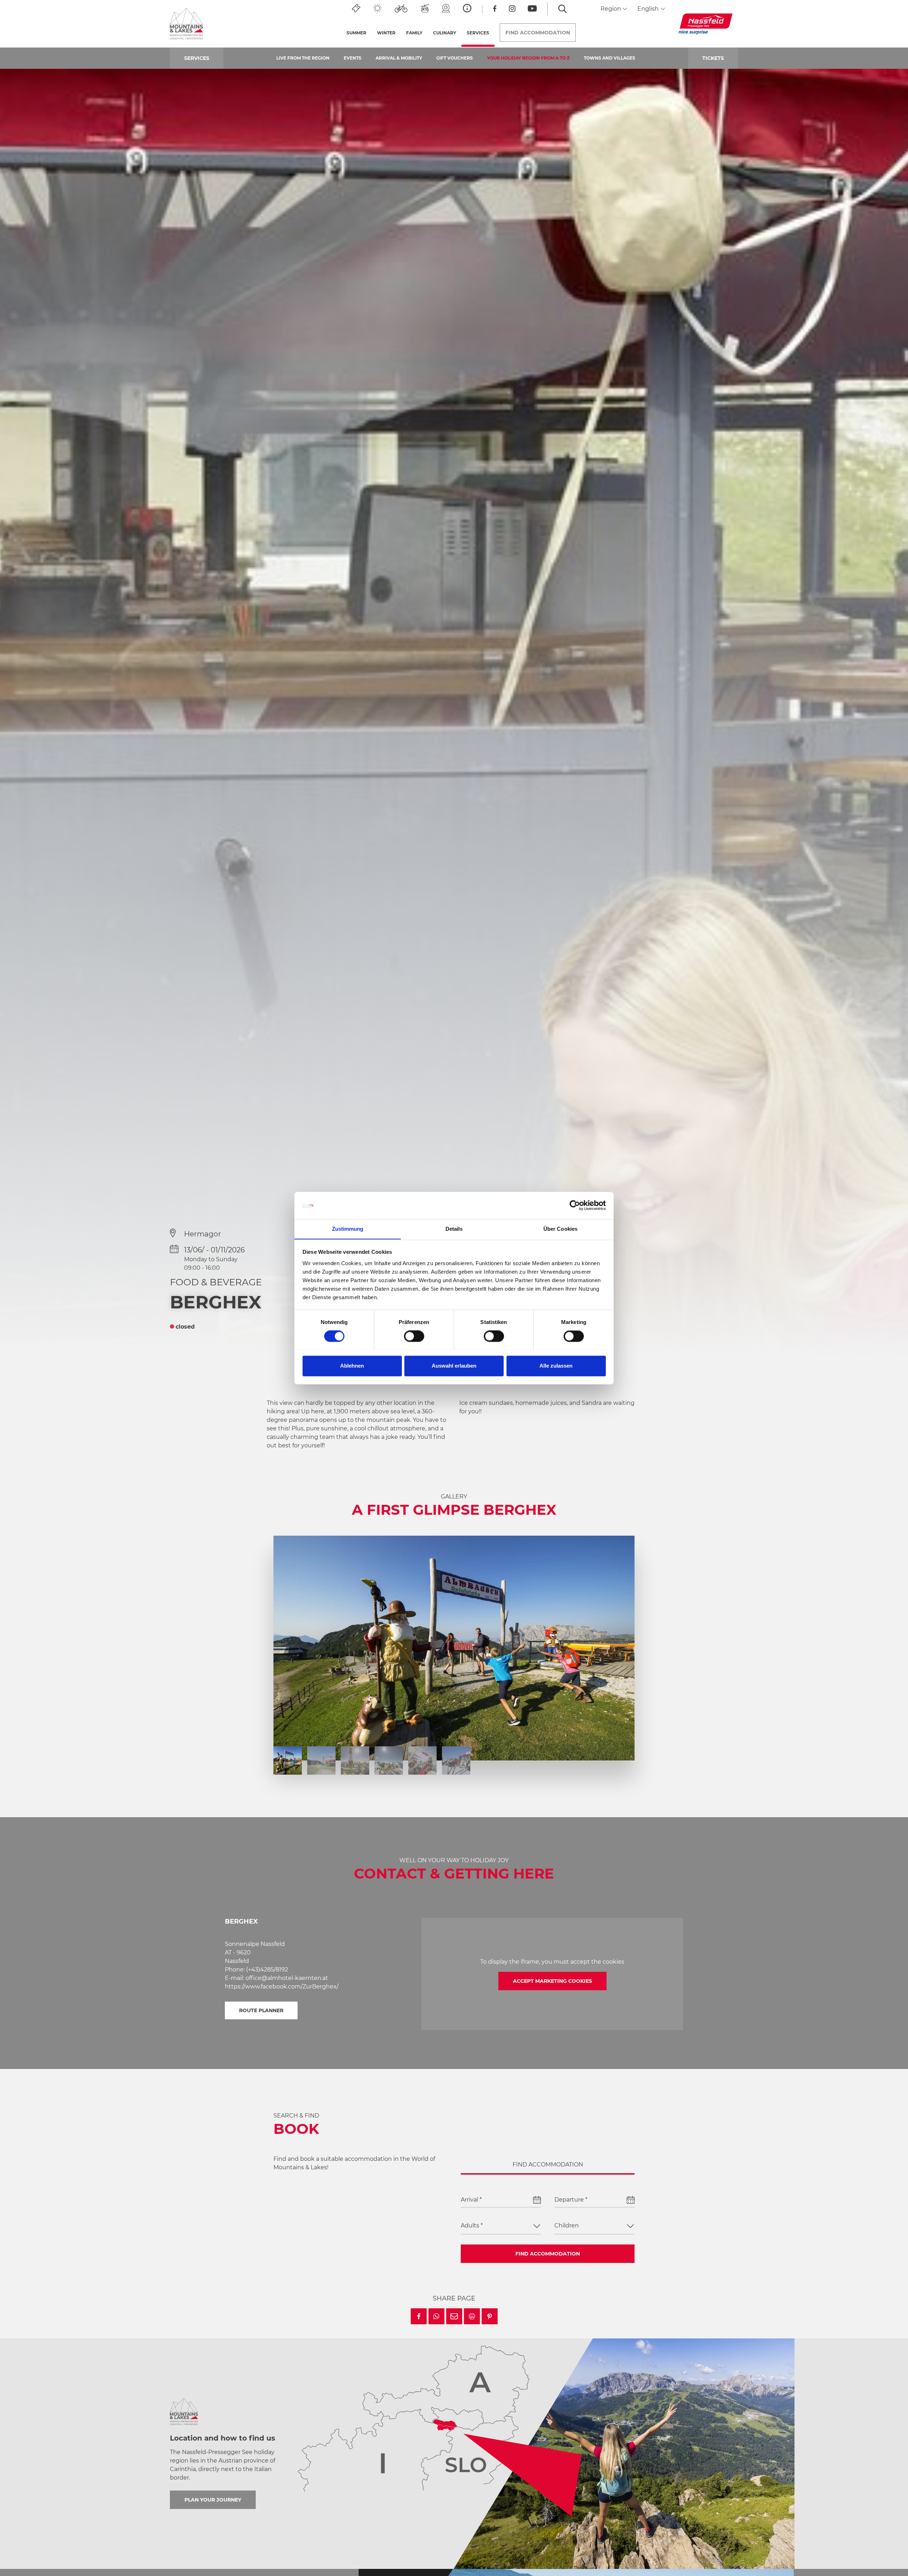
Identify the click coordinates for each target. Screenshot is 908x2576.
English (649, 9)
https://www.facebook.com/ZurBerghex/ (282, 1987)
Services (481, 33)
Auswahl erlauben (454, 1366)
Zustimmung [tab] (348, 1229)
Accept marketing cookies (552, 1981)
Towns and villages (610, 58)
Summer (356, 33)
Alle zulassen (556, 1366)
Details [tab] (454, 1229)
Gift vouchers (455, 58)
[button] (419, 2316)
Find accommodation (548, 2254)
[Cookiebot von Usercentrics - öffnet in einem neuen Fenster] (575, 1205)
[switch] (414, 1336)
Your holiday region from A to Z (528, 58)
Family (414, 33)
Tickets (713, 58)
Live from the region (303, 58)
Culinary (445, 33)
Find (538, 33)
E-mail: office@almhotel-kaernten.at (276, 1978)
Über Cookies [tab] (560, 1229)
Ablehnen (352, 1366)
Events (353, 58)
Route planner (261, 2010)
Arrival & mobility (399, 58)
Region (611, 9)
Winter (386, 33)
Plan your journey (213, 2500)
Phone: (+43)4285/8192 (256, 1969)
